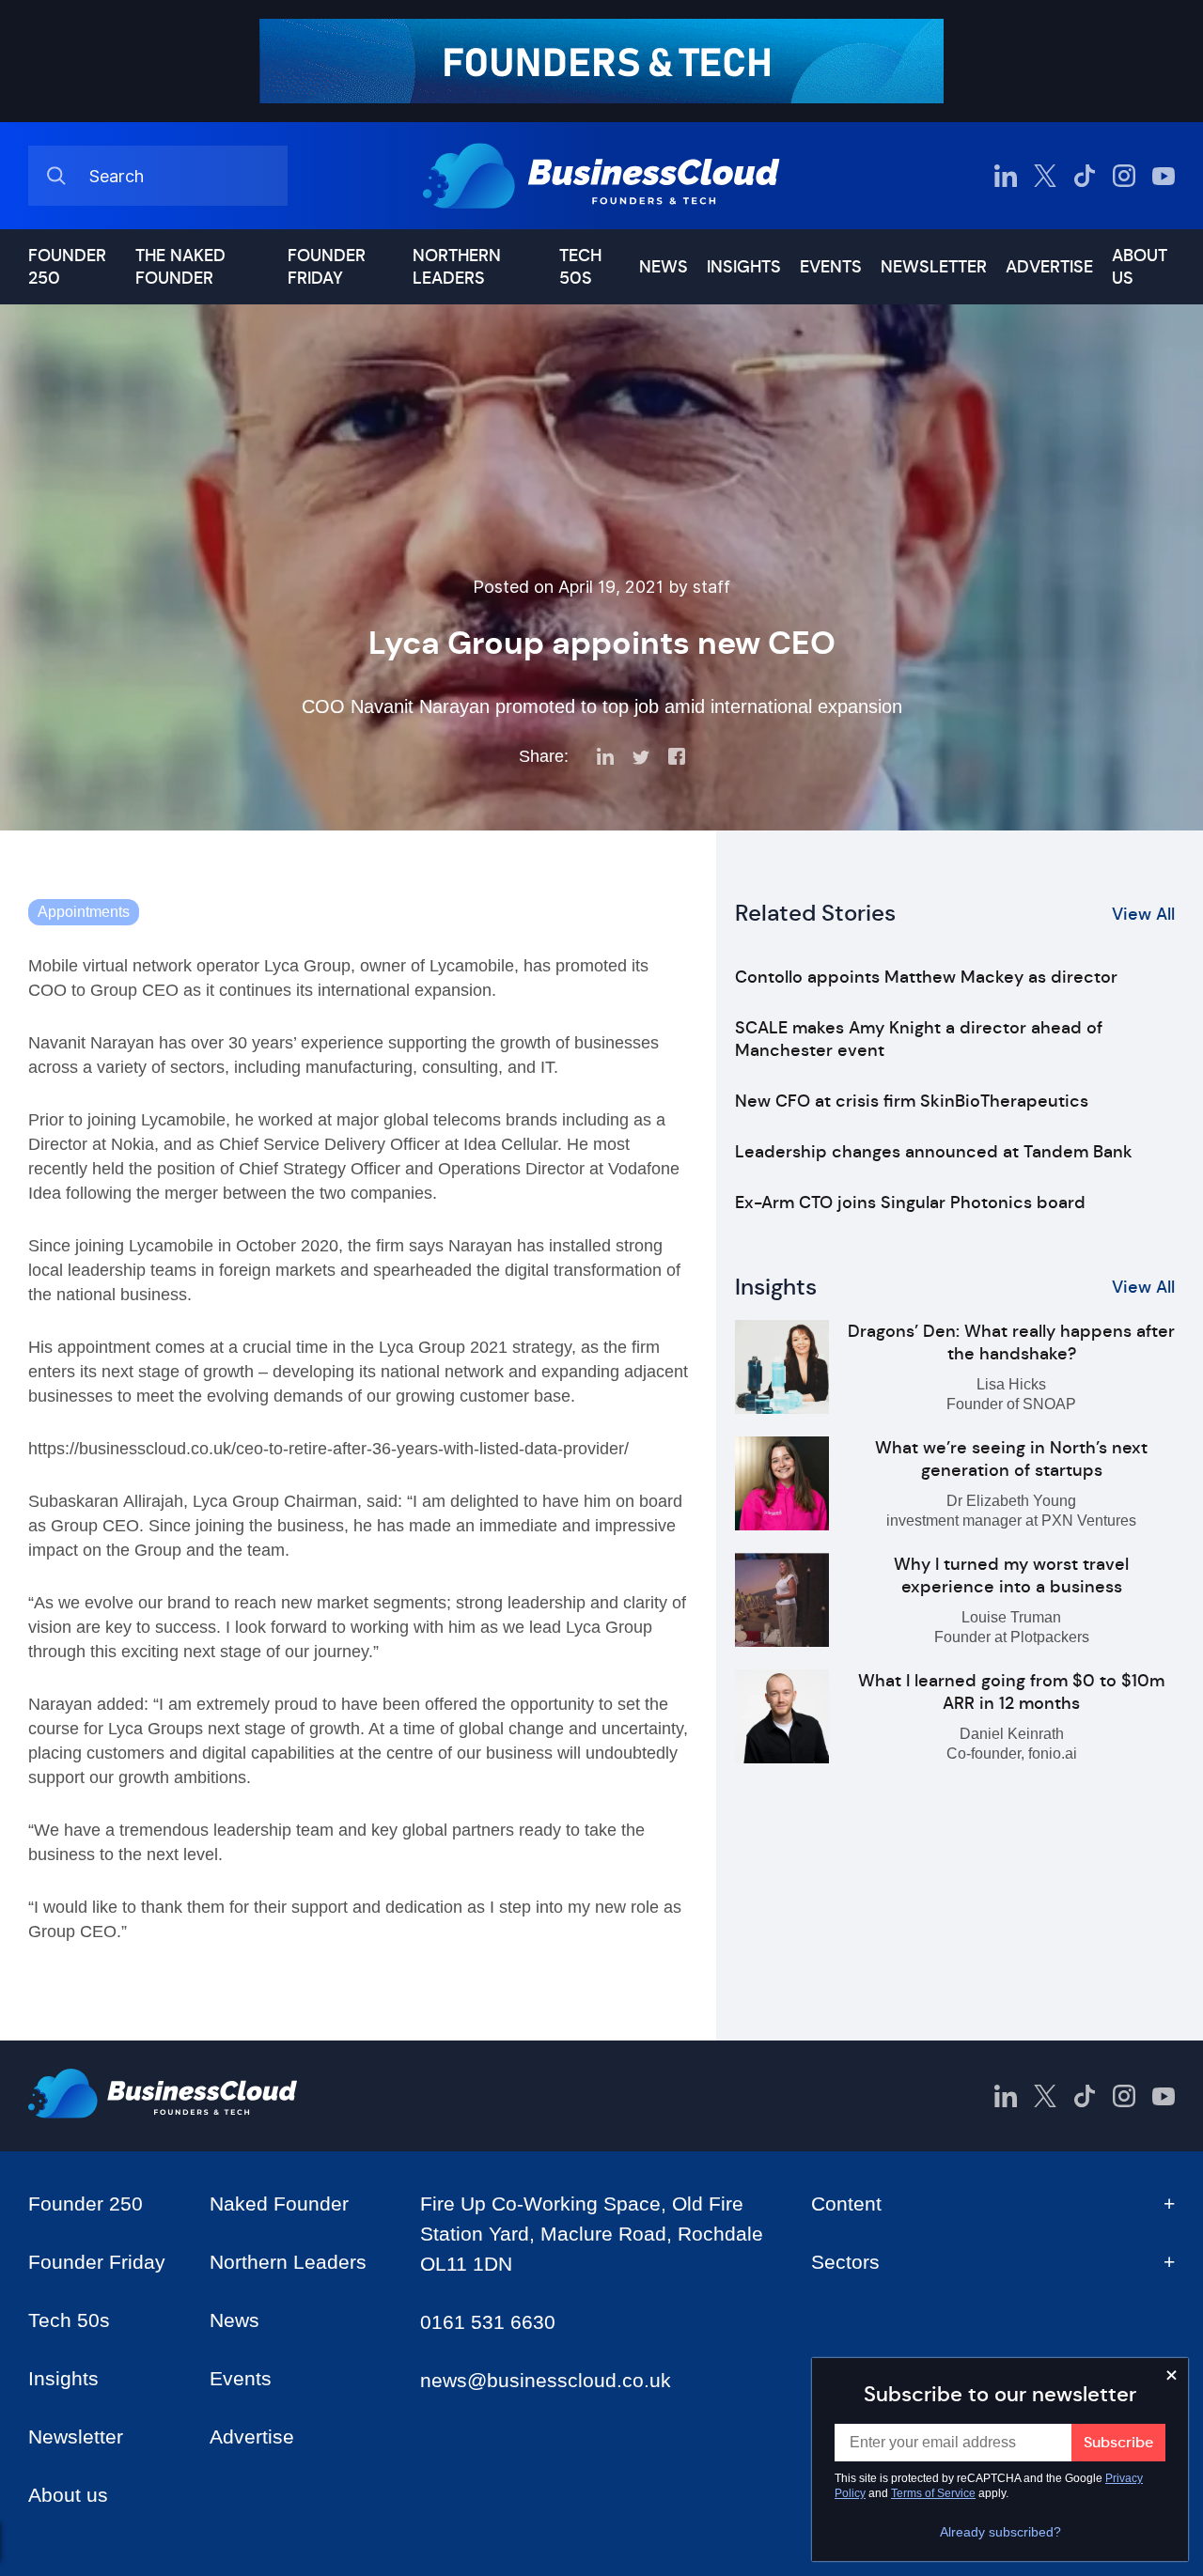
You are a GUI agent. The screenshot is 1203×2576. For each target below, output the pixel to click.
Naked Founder (279, 2204)
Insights (744, 267)
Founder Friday (327, 267)
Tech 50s (580, 267)
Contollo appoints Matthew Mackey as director (926, 977)
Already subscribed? (1000, 2532)
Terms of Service (933, 2493)
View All (1143, 914)
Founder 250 (67, 267)
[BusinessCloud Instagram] (1124, 176)
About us (1140, 267)
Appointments (84, 912)
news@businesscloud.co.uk (546, 2380)
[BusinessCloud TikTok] (1085, 176)
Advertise (1049, 267)
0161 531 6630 (488, 2322)
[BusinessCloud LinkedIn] (1006, 176)
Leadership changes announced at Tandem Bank (934, 1152)
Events (831, 267)
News (664, 267)
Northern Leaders (457, 267)
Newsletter (934, 267)
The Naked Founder (180, 267)
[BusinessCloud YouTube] (1164, 176)
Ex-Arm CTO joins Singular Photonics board (910, 1203)
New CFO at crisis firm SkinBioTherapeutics (912, 1101)
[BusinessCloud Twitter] (1045, 176)
